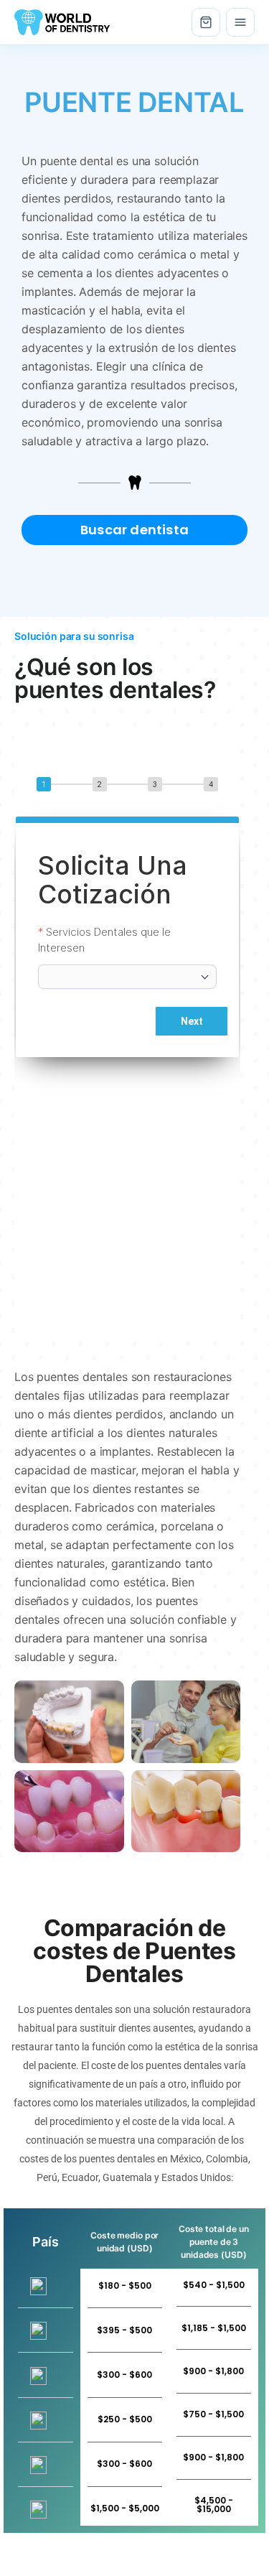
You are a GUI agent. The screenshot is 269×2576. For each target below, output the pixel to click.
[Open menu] (240, 22)
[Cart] (206, 22)
